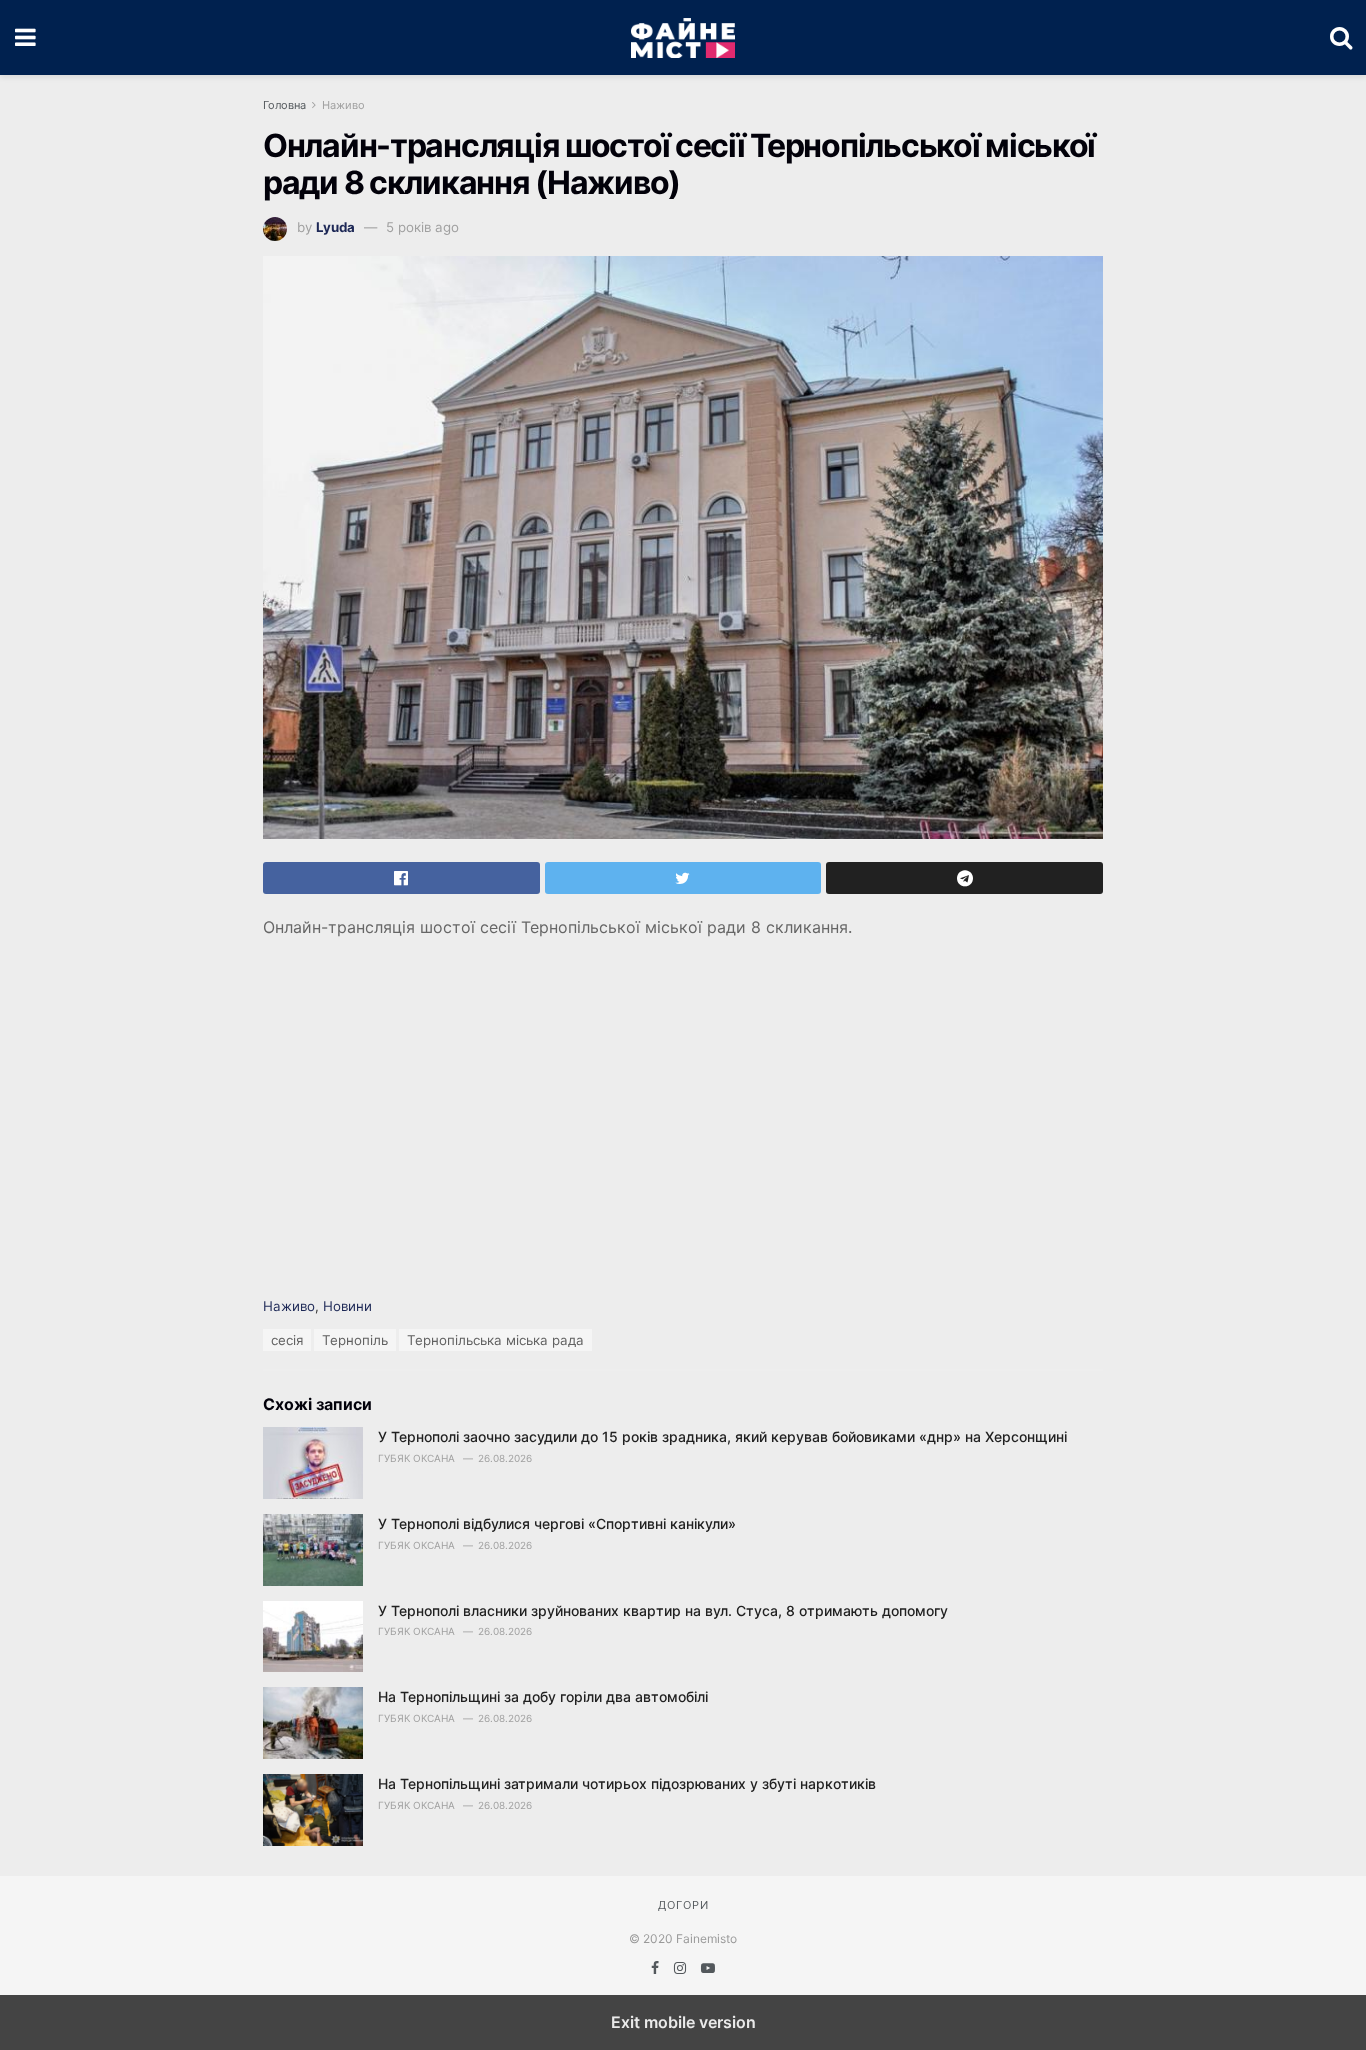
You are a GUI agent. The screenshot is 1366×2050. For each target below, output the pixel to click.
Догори (683, 1905)
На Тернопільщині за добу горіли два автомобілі (543, 1696)
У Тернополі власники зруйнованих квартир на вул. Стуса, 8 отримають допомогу (663, 1610)
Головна (284, 105)
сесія (287, 1340)
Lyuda (335, 227)
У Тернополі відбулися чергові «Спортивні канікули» (557, 1523)
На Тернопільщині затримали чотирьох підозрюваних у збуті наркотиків (627, 1783)
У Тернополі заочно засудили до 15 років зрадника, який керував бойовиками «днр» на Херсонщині (722, 1436)
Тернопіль (355, 1340)
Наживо (343, 105)
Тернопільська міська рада (495, 1340)
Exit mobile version (683, 2022)
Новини (347, 1306)
